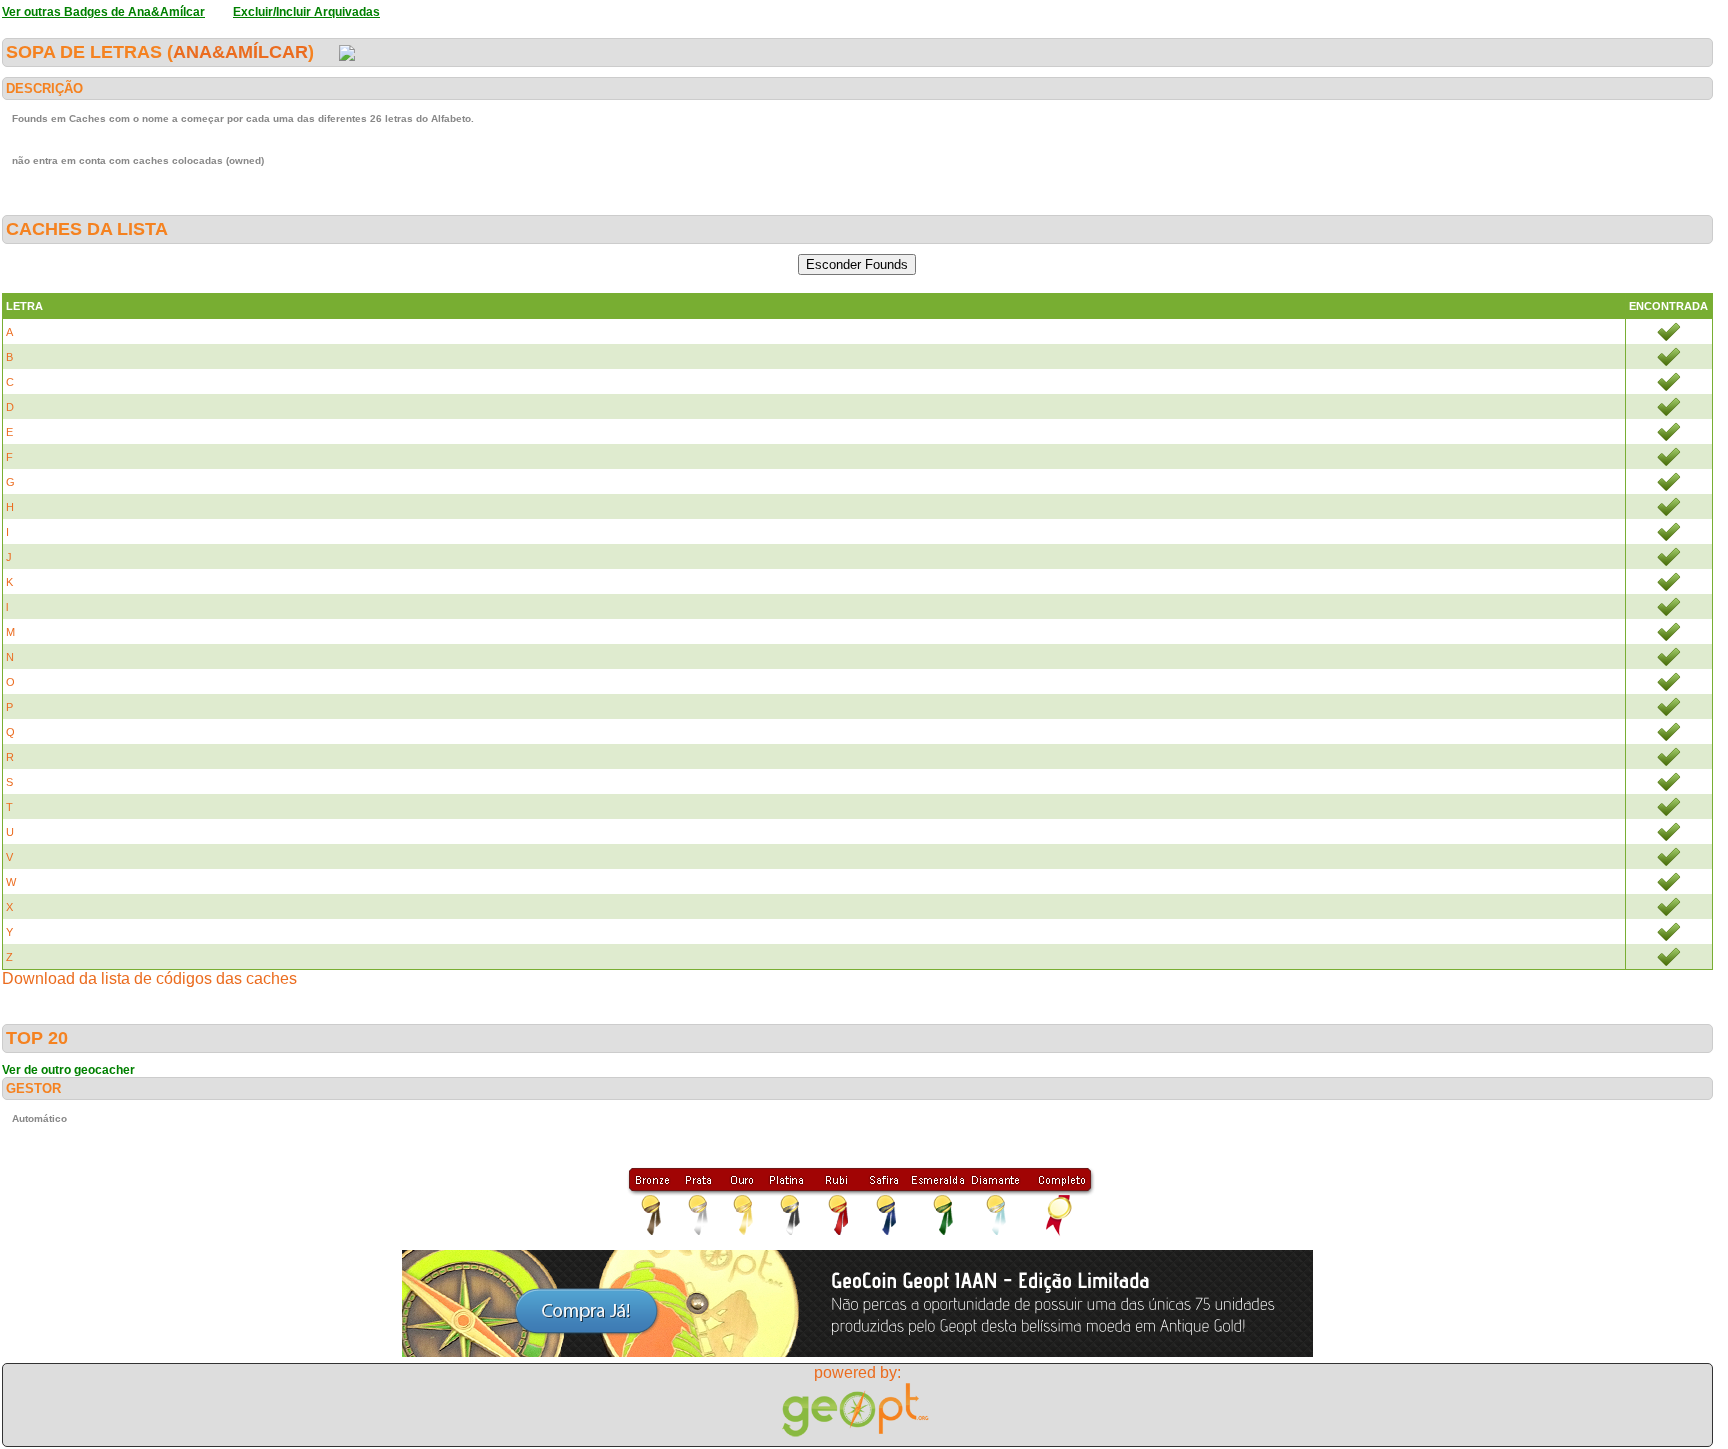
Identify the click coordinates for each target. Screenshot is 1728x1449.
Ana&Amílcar (240, 52)
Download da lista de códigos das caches (149, 978)
